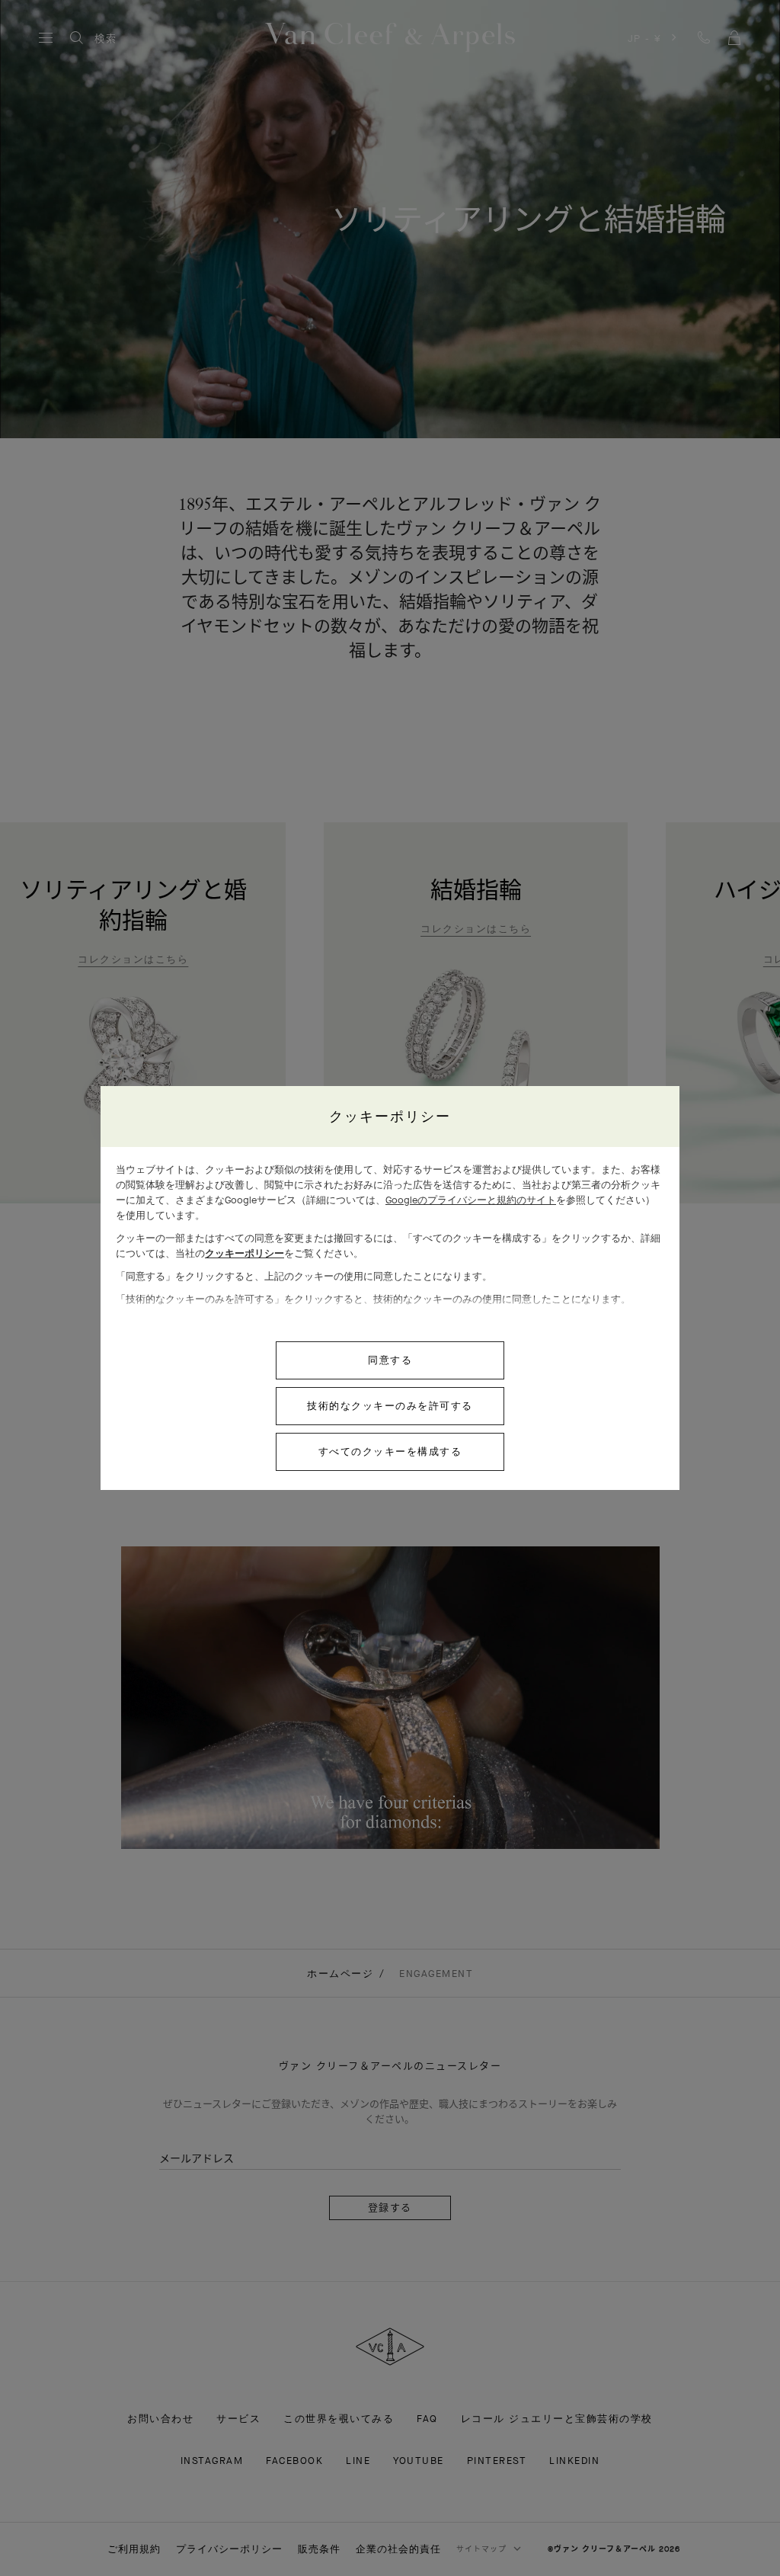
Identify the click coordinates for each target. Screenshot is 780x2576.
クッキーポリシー (245, 1253)
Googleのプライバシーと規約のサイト (471, 1200)
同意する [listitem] (390, 1360)
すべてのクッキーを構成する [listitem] (390, 1451)
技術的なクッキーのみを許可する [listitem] (390, 1406)
